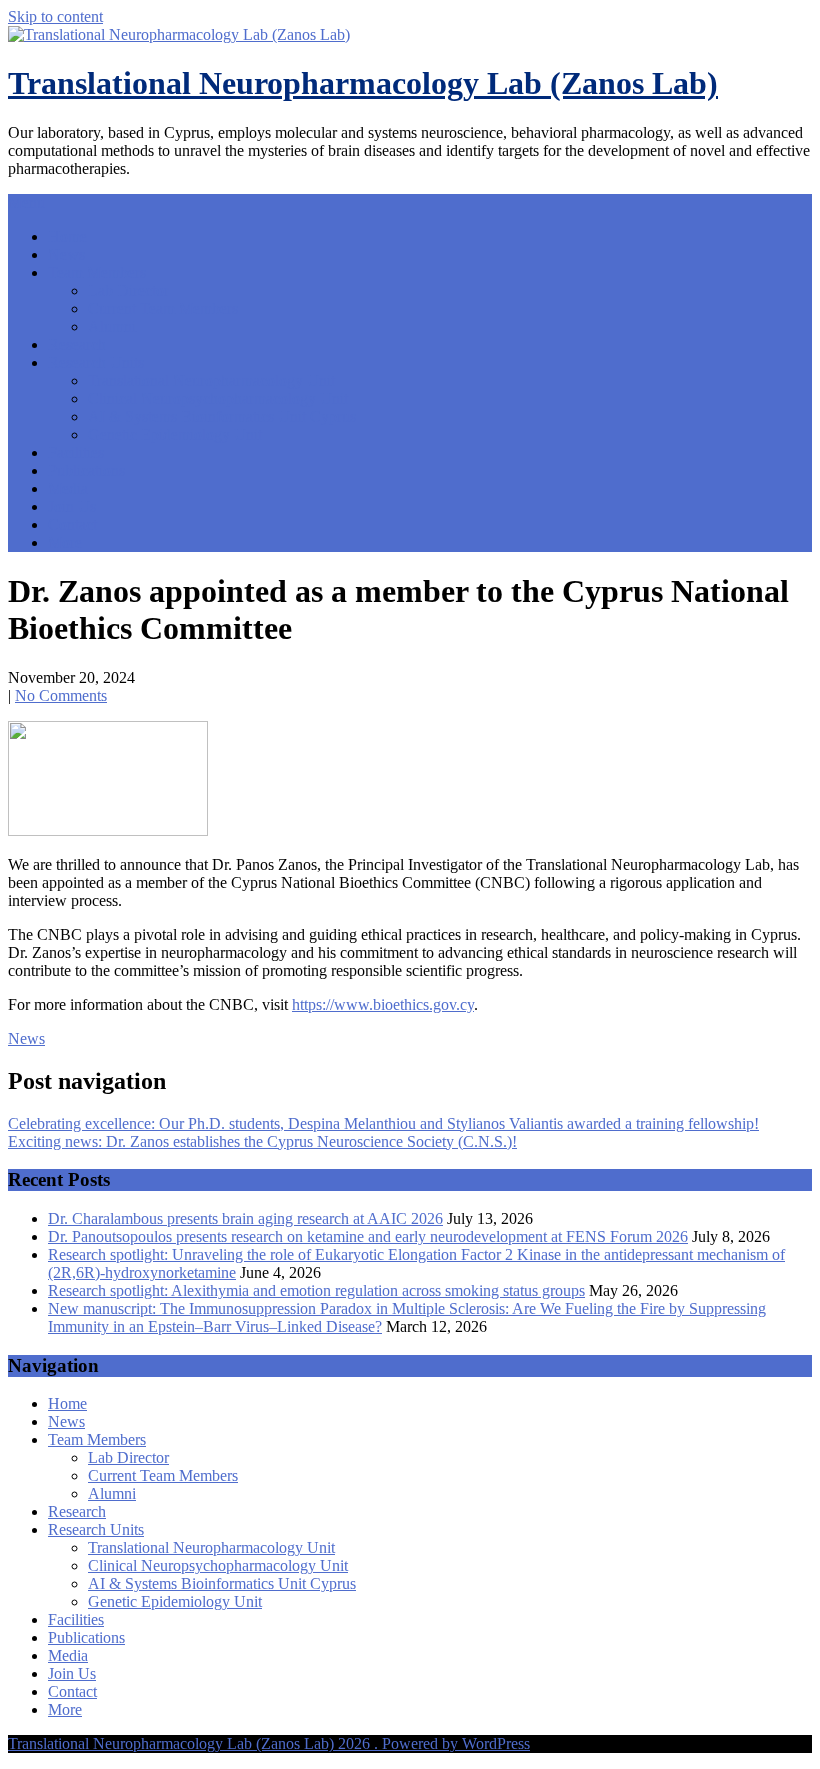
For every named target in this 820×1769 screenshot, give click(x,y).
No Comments (61, 695)
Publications (86, 470)
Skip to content (55, 16)
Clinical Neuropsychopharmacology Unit (218, 398)
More (65, 542)
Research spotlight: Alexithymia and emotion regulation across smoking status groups (316, 1290)
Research (77, 344)
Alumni (112, 326)
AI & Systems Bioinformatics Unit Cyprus (222, 416)
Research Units (96, 362)
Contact (72, 524)
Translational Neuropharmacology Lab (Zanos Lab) (363, 83)
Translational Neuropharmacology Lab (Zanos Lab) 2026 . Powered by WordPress (269, 1743)
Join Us (72, 506)
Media (68, 488)
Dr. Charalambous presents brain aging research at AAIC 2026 (245, 1218)
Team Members (97, 272)
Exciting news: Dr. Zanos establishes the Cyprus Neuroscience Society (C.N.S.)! (262, 1141)
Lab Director (128, 290)
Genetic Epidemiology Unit (175, 434)
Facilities (76, 452)
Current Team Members (163, 308)
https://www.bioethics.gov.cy (383, 1004)
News (66, 254)
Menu (26, 202)
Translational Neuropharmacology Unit (211, 380)
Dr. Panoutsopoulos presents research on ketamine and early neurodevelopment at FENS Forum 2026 (368, 1236)
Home (67, 236)
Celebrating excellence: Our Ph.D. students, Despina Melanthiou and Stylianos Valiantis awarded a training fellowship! (383, 1123)
